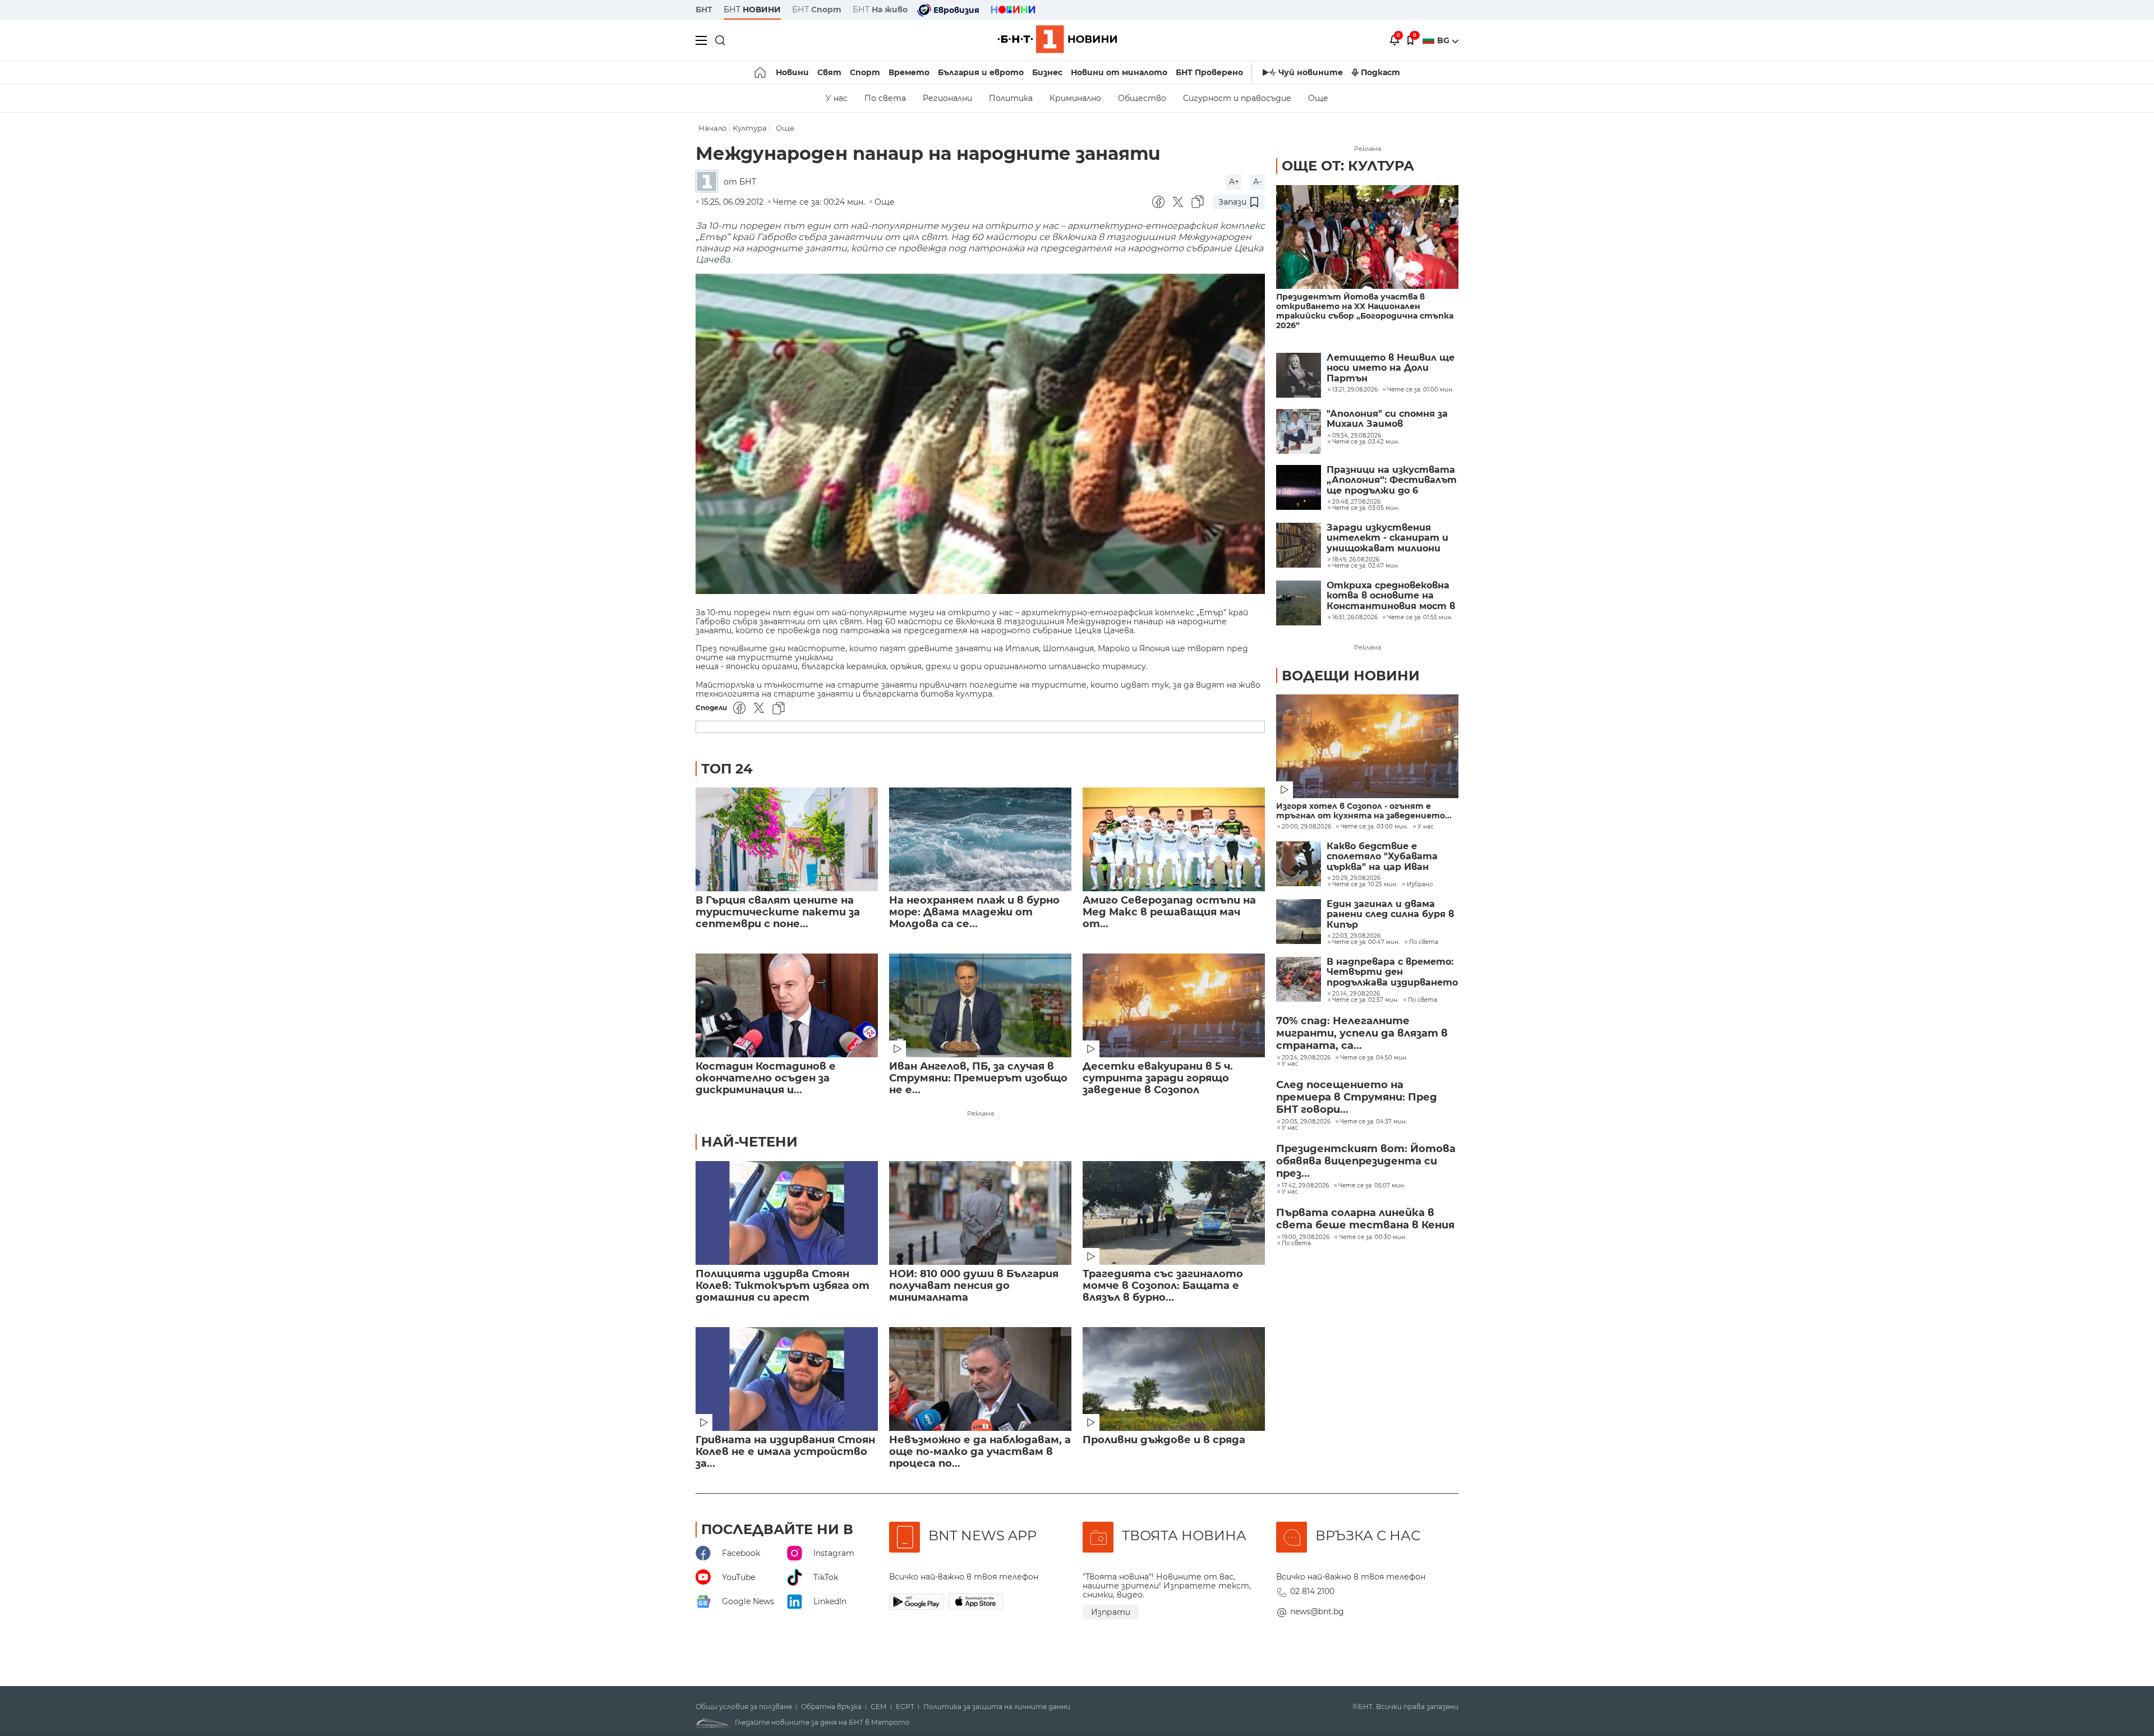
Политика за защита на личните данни (997, 1707)
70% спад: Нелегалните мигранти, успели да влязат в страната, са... (1362, 1033)
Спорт (865, 72)
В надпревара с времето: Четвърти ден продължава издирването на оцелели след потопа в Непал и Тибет (1392, 972)
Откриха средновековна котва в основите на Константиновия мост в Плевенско (1391, 596)
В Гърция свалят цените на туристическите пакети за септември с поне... (778, 912)
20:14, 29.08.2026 (1356, 994)
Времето (909, 72)
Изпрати (1111, 1612)
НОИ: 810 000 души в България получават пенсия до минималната (974, 1286)
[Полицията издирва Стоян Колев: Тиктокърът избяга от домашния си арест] (787, 1213)
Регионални (947, 98)
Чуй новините (1311, 72)
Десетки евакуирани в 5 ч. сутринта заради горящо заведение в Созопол (1158, 1078)
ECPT (905, 1707)
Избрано (1420, 885)
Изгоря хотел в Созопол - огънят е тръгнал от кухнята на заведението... (1364, 811)
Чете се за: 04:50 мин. (1374, 1058)
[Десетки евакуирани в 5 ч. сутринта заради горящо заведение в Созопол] (1174, 1005)
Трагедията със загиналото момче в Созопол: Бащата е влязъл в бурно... (1163, 1286)
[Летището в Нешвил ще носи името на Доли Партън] (1299, 375)
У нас (837, 98)
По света (885, 98)
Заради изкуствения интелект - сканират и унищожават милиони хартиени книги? (1387, 538)
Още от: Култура (1348, 166)
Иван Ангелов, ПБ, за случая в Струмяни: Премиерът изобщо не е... (978, 1078)
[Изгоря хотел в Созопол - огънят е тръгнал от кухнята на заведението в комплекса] (1367, 746)
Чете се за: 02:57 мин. (1365, 1000)
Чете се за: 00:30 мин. (1373, 1237)
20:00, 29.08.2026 (1306, 827)
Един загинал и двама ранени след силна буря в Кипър (1390, 915)
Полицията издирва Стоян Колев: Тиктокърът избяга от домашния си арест (783, 1286)
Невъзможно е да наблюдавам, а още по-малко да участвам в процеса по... (980, 1452)
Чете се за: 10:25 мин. (1365, 885)
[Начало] (761, 72)
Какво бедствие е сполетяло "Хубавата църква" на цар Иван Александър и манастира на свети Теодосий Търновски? (1391, 857)
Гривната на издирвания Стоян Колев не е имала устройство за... (785, 1452)
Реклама (981, 1113)
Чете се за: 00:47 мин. (1366, 942)
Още (1318, 98)
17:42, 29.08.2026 (1305, 1186)
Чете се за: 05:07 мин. (1372, 1186)
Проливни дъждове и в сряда (1164, 1440)
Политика (1011, 98)
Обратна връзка (831, 1707)
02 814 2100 (1312, 1591)
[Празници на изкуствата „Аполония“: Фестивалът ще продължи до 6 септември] (1299, 487)
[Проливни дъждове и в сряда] (1174, 1379)
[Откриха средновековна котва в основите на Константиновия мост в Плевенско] (1299, 603)
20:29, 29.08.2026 (1356, 878)
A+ (1234, 182)
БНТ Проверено (1209, 72)
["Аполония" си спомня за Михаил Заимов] (1299, 431)
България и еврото (981, 72)
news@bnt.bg (1317, 1611)
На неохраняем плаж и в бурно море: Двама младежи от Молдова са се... (974, 912)
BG (1444, 40)
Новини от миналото (1119, 72)
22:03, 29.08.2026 (1356, 936)
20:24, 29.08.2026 (1306, 1058)
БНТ (704, 10)
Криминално (1075, 98)
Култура (750, 128)
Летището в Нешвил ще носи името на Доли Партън (1391, 368)
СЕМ (879, 1707)
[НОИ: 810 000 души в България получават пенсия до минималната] (980, 1213)
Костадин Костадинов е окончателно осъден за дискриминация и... (766, 1078)
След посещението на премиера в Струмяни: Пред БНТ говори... (1357, 1097)
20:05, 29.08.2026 (1306, 1122)
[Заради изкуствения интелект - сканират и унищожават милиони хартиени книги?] (1299, 545)
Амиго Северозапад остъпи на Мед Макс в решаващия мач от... (1169, 912)
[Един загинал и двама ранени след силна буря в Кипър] (1299, 922)
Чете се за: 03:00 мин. (1374, 827)
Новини (792, 72)
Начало (712, 128)
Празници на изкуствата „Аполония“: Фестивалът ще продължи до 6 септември (1392, 480)
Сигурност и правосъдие (1237, 98)
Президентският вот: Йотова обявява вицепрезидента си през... (1366, 1161)
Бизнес (1047, 72)
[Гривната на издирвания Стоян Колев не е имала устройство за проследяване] (787, 1379)
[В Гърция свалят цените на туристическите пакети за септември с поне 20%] (787, 839)
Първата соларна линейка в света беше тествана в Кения (1365, 1219)
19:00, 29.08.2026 (1306, 1237)
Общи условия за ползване (744, 1707)
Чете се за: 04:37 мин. (1373, 1122)
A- (1257, 182)
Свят (829, 72)
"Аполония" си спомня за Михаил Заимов (1387, 419)
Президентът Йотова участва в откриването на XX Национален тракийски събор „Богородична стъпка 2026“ (1365, 311)
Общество (1142, 98)
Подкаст (1380, 72)
